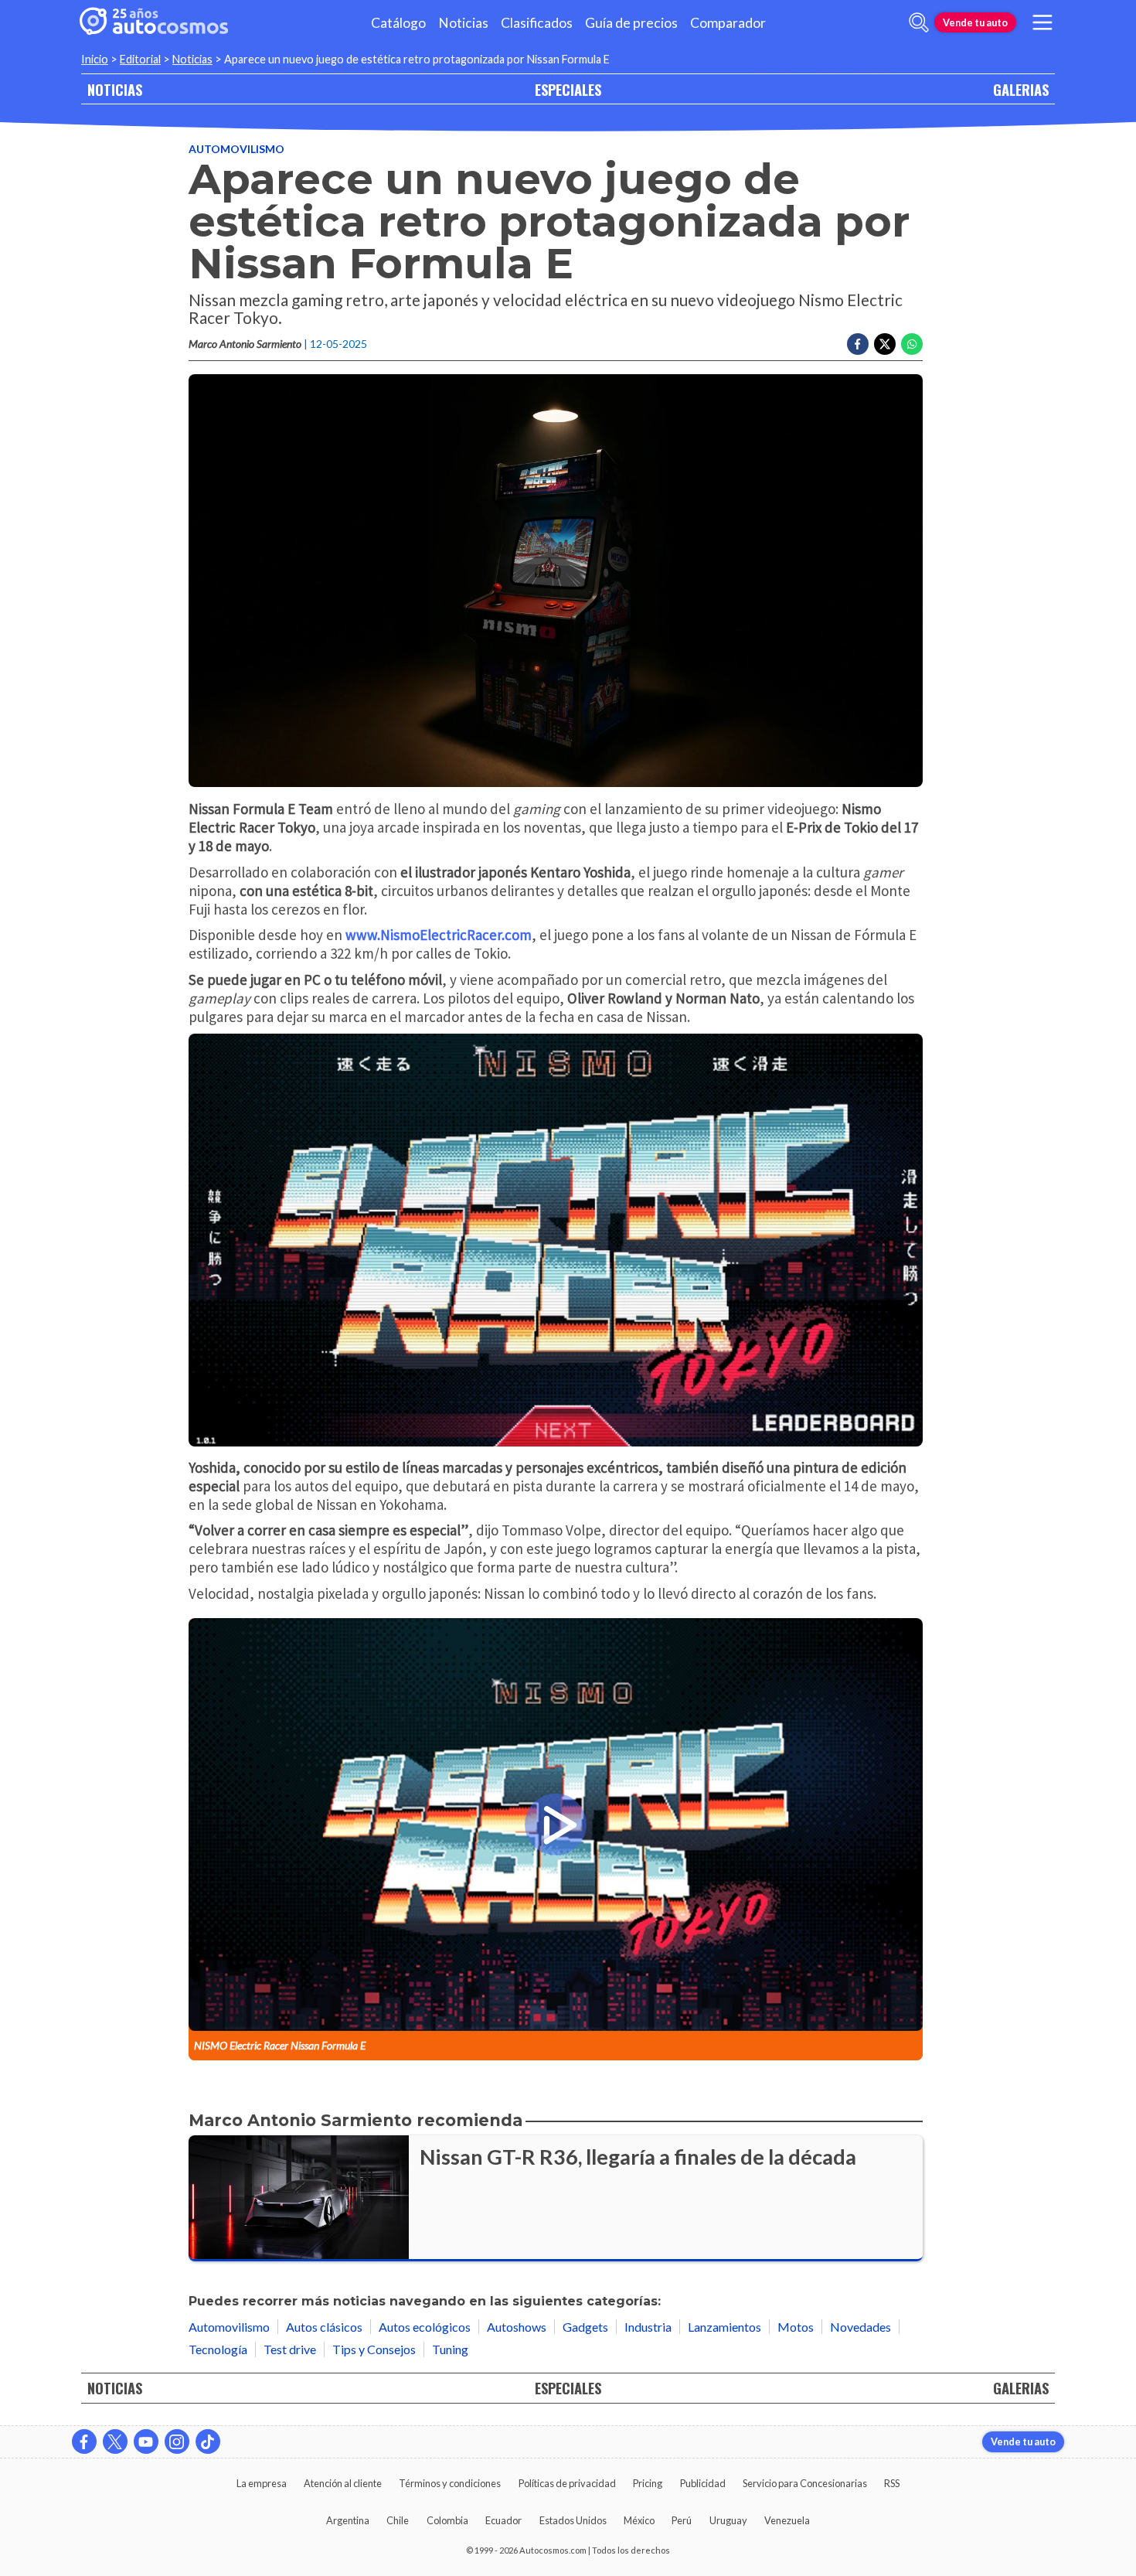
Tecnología (218, 2349)
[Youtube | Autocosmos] (146, 2441)
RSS (892, 2483)
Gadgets (585, 2327)
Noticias (463, 23)
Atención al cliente (343, 2483)
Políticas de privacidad (567, 2483)
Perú (682, 2520)
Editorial (140, 59)
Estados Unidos (573, 2520)
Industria (648, 2327)
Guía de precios (631, 23)
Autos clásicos (324, 2327)
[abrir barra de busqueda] (919, 22)
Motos (796, 2327)
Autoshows (517, 2327)
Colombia (447, 2520)
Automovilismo (236, 149)
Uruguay (728, 2520)
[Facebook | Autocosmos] (84, 2441)
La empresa (262, 2483)
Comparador (728, 23)
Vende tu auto (975, 22)
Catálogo (398, 23)
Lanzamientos (724, 2327)
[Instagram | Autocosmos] (177, 2441)
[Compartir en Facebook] (858, 344)
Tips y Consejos (374, 2349)
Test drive (290, 2349)
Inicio (95, 59)
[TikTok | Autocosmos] (208, 2441)
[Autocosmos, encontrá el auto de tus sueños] (154, 22)
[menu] (1042, 22)
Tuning (450, 2349)
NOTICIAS (115, 89)
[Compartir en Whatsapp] (912, 344)
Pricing (648, 2483)
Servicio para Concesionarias (805, 2483)
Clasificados (537, 23)
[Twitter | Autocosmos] (115, 2441)
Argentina (348, 2520)
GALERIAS (1021, 89)
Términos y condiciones (450, 2483)
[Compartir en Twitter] (885, 344)
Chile (398, 2520)
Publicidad (703, 2483)
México (639, 2520)
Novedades (861, 2327)
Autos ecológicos (425, 2327)
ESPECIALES (568, 89)
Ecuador (503, 2520)
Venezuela (787, 2520)
